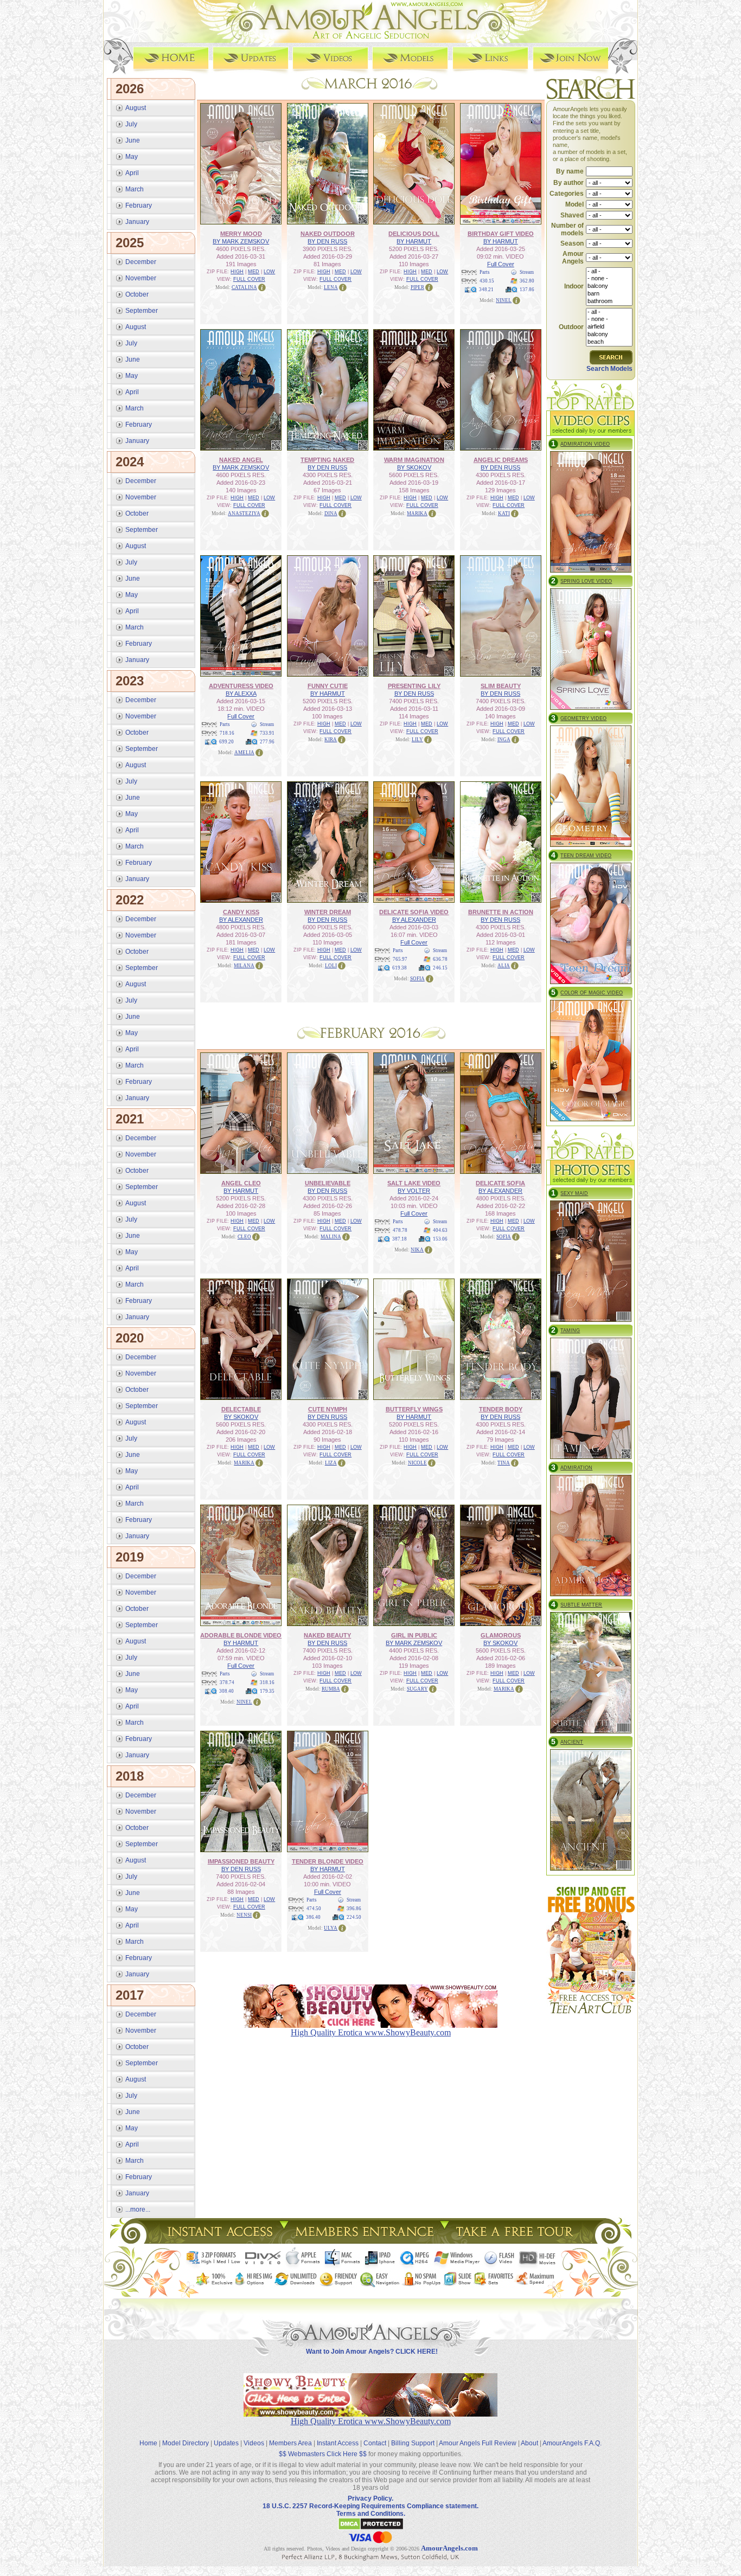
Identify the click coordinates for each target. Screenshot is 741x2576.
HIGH (237, 272)
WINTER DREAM (328, 912)
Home (148, 2443)
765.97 (400, 959)
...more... (138, 2209)
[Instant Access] (219, 2241)
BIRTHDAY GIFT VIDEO (501, 234)
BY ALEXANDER (241, 920)
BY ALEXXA (241, 693)
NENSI (244, 1915)
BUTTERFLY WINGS (414, 1409)
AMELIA (244, 753)
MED (254, 272)
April (132, 173)
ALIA (504, 966)
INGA (504, 740)
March (135, 189)
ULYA (331, 1928)
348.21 (486, 290)
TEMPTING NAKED (327, 460)
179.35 (267, 1691)
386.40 (313, 1917)
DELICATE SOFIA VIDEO (414, 912)
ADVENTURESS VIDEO (241, 686)
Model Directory (186, 2443)
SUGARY (417, 1689)
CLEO (244, 1237)
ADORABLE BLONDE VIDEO (241, 1635)
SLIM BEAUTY (501, 686)
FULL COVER (249, 279)
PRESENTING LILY (414, 686)
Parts (485, 272)
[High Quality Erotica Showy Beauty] (370, 2414)
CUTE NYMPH (328, 1409)
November (141, 278)
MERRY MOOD (241, 234)
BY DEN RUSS (327, 241)
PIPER (417, 287)
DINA (331, 513)
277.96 (267, 742)
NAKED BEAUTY (327, 1635)
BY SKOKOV (414, 467)
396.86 (354, 1909)
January (137, 222)
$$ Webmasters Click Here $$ (323, 2454)
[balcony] (609, 286)
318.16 (267, 1682)
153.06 (440, 1239)
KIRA (331, 740)
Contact (375, 2443)
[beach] (609, 342)
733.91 (267, 733)
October (137, 294)
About (529, 2443)
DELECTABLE (241, 1409)
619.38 (400, 968)
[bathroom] (609, 301)
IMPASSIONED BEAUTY (241, 1861)
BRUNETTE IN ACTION (501, 912)
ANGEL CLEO (241, 1183)
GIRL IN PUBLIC (414, 1635)
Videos (254, 2443)
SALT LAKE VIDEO (414, 1183)
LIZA (331, 1463)
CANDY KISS (241, 912)
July (131, 124)
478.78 (400, 1230)
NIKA (417, 1250)
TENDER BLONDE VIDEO (328, 1861)
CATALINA (244, 287)
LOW (269, 272)
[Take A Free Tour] (517, 2241)
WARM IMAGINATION (414, 460)
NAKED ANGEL (241, 460)
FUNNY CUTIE (328, 686)
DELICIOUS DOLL (414, 234)
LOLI (331, 966)
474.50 (314, 1909)
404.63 (440, 1230)
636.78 (440, 959)
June (133, 140)
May (132, 157)
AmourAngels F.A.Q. (572, 2443)
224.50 (354, 1917)
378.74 (227, 1682)
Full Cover (501, 264)
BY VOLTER (414, 1191)
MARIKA (417, 513)
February (139, 205)
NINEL (504, 300)
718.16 (227, 733)
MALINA (331, 1237)
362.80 (527, 281)
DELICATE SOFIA (500, 1183)
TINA (504, 1463)
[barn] (609, 294)
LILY (417, 740)
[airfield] (609, 327)
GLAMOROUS (501, 1635)
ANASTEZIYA (244, 513)
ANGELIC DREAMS (501, 460)
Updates (226, 2443)
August (136, 108)
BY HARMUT (414, 241)
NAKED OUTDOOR (328, 234)
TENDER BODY (501, 1409)
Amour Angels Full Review (478, 2443)
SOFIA (417, 979)
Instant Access (338, 2443)
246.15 (440, 968)
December (141, 262)
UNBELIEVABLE (328, 1183)
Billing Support (413, 2443)
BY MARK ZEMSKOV (241, 241)
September (142, 311)
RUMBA (331, 1689)
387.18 (400, 1239)
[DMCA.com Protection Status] (371, 2528)
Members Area (290, 2443)
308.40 (226, 1691)
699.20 (226, 742)
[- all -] (609, 272)
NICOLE (417, 1463)
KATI (504, 513)
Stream (527, 272)
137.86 (527, 290)
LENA (331, 287)
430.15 (487, 281)
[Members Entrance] (364, 2241)
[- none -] (609, 279)
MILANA (244, 966)
